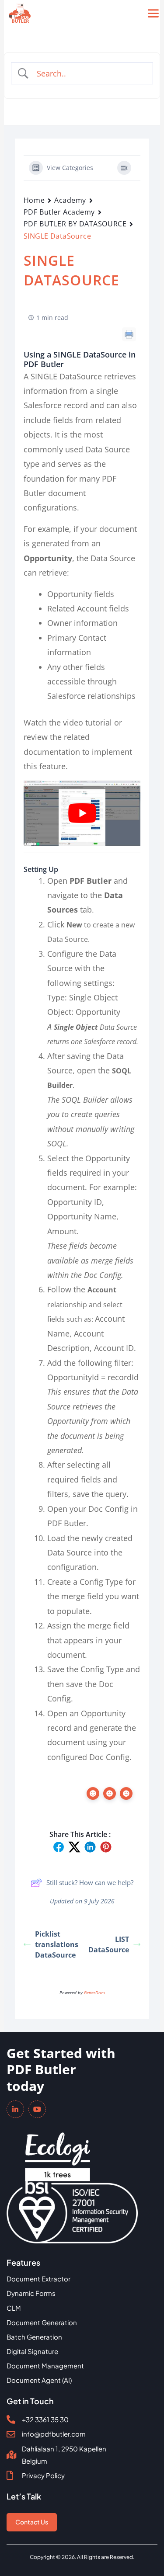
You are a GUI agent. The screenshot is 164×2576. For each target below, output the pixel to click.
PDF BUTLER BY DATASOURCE (75, 224)
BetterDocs (94, 1993)
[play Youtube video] (82, 813)
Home (34, 200)
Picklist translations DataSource (57, 1944)
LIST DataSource (109, 1944)
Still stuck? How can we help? (90, 1882)
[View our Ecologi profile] (58, 2151)
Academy (70, 200)
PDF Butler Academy (59, 212)
